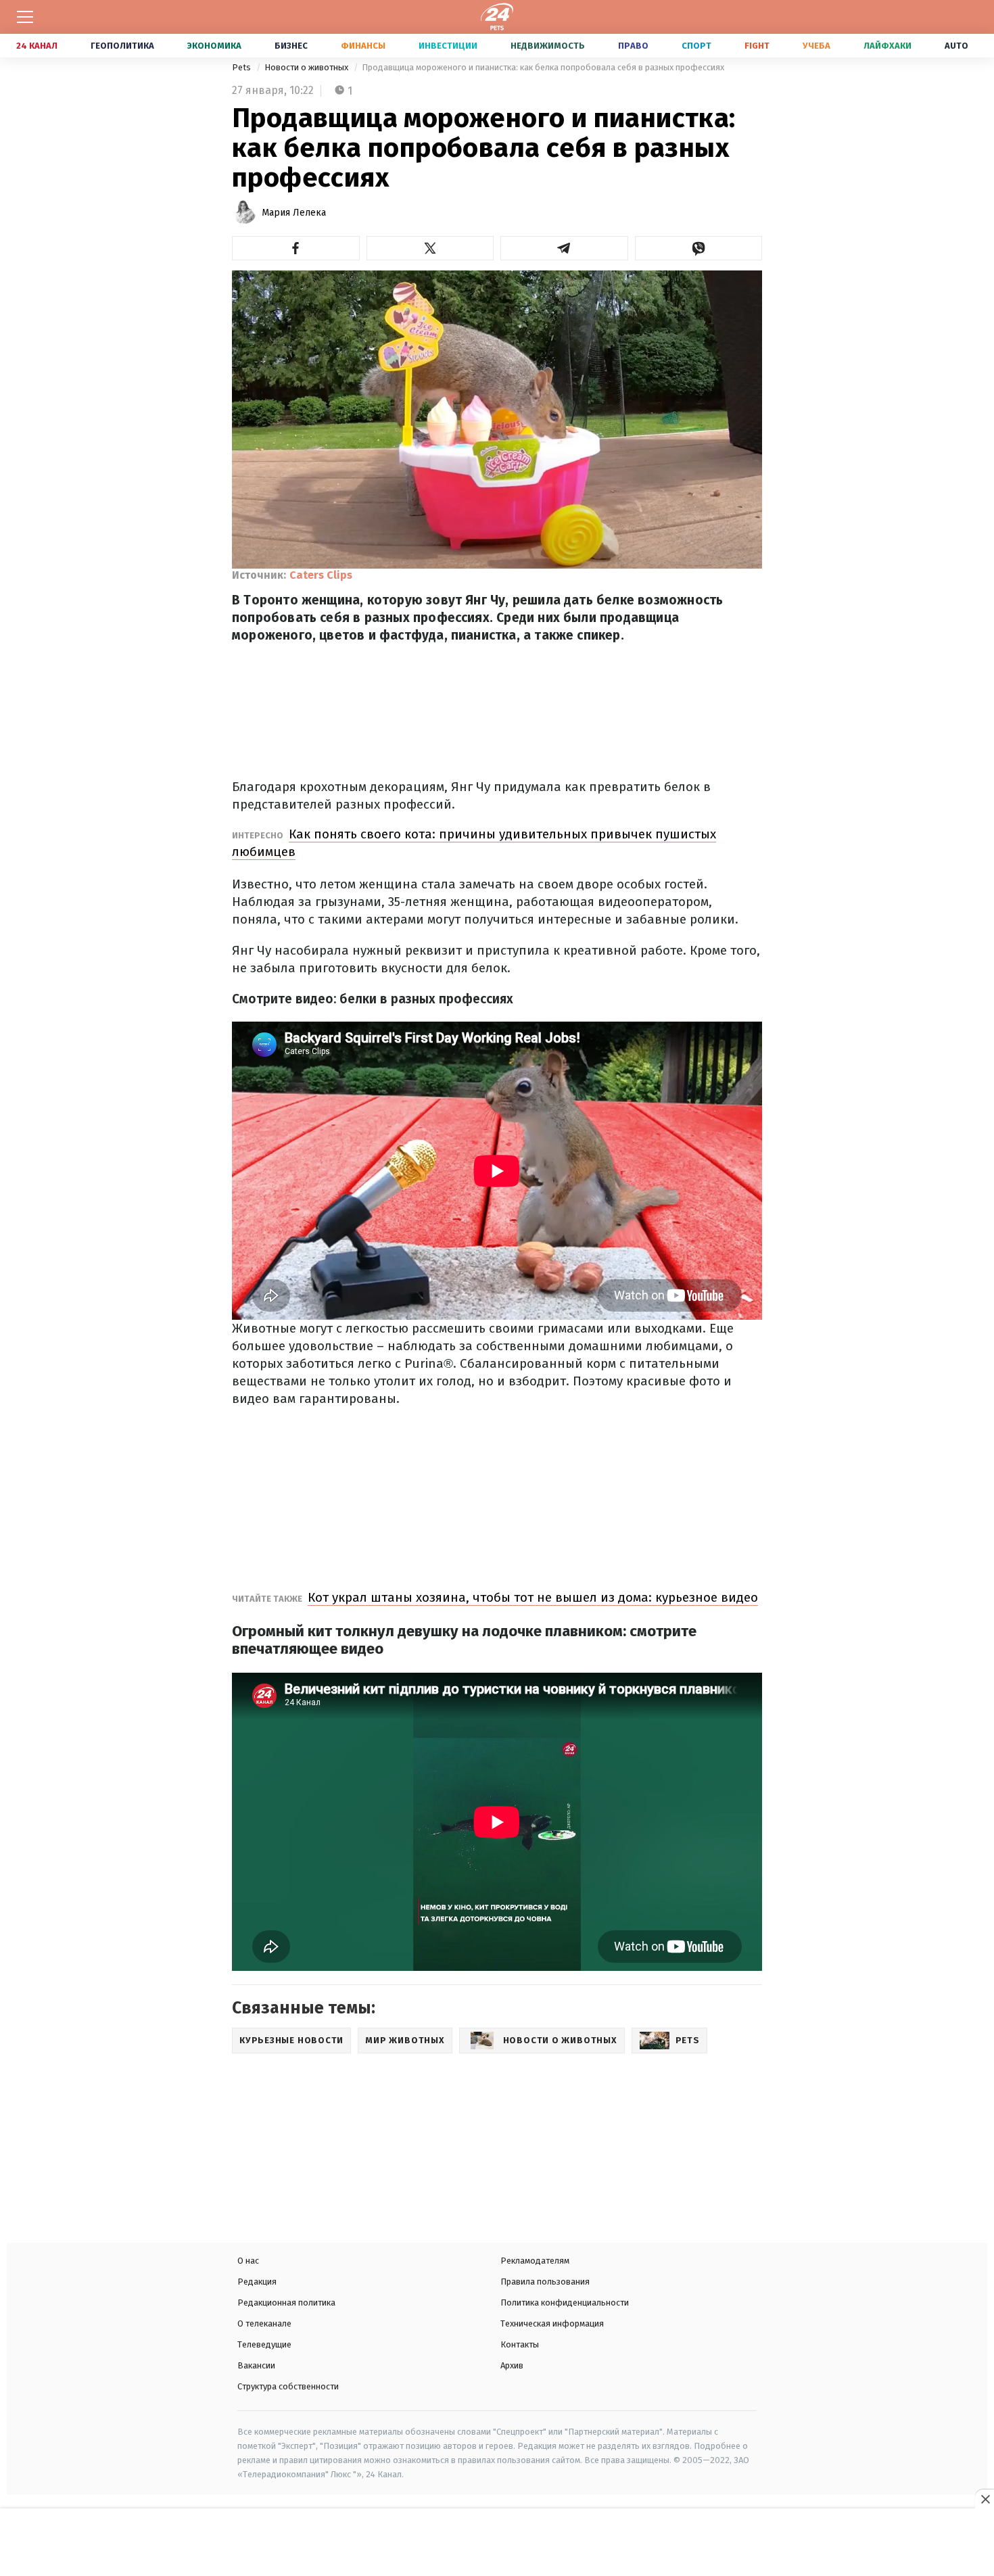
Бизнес (291, 46)
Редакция (257, 2282)
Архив (512, 2365)
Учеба (816, 46)
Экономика (214, 46)
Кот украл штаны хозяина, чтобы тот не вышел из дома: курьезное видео (533, 1597)
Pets (242, 67)
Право (633, 46)
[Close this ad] (985, 2499)
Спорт (696, 46)
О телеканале (264, 2323)
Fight (757, 46)
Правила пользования (545, 2282)
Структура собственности (288, 2386)
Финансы (363, 46)
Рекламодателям (535, 2261)
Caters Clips (321, 575)
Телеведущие (264, 2344)
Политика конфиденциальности (565, 2303)
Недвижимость (548, 46)
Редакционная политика (286, 2303)
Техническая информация (552, 2323)
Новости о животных (307, 67)
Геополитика (122, 46)
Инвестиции (448, 46)
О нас (248, 2261)
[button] (296, 248)
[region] (497, 2544)
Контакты (520, 2344)
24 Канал (37, 46)
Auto (956, 46)
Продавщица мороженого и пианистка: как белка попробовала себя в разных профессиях (543, 67)
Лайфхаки (887, 46)
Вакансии (256, 2365)
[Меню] (25, 17)
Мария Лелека (294, 213)
